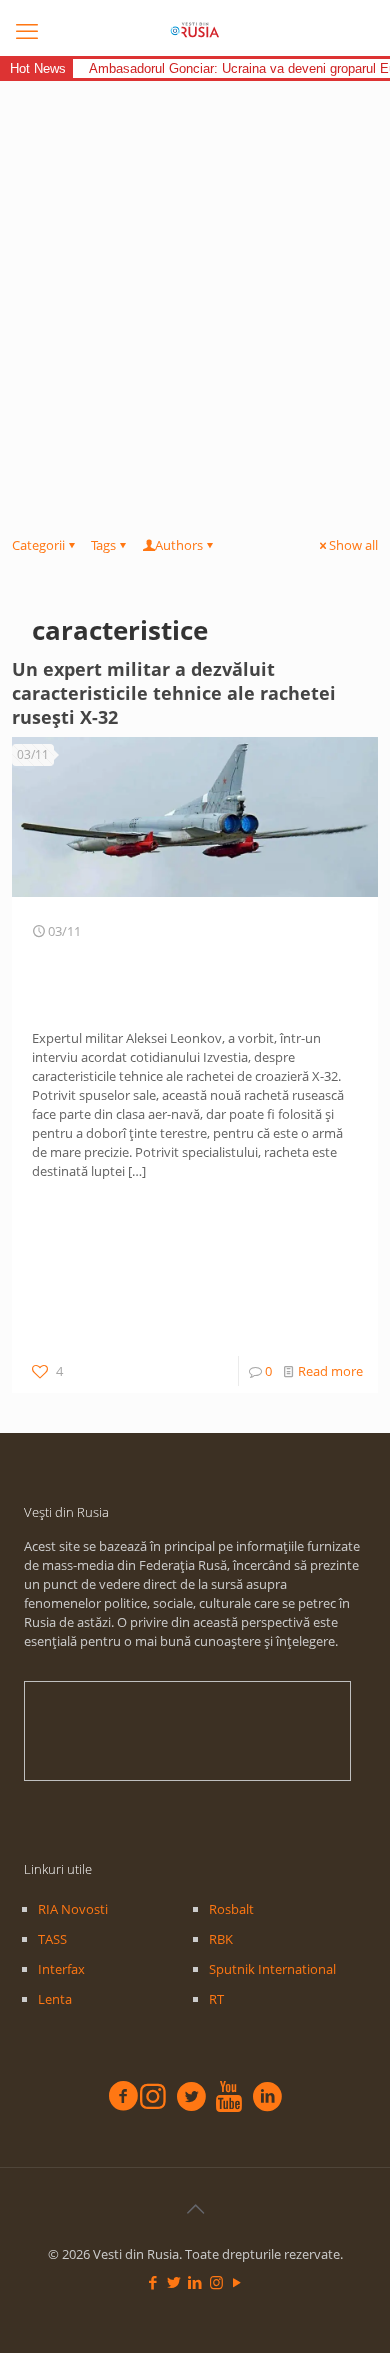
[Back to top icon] (195, 2209)
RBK (221, 1939)
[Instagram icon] (216, 2282)
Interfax (61, 1969)
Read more (330, 1371)
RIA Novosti (73, 1909)
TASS (52, 1939)
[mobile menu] (27, 30)
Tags (103, 545)
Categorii (38, 545)
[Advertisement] (195, 286)
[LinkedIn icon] (195, 2282)
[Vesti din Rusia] (195, 30)
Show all (353, 545)
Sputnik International (272, 1969)
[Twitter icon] (174, 2282)
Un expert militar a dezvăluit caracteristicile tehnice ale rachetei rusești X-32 (174, 693)
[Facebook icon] (153, 2282)
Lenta (55, 1999)
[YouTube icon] (237, 2282)
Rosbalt (231, 1909)
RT (216, 1999)
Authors (179, 545)
